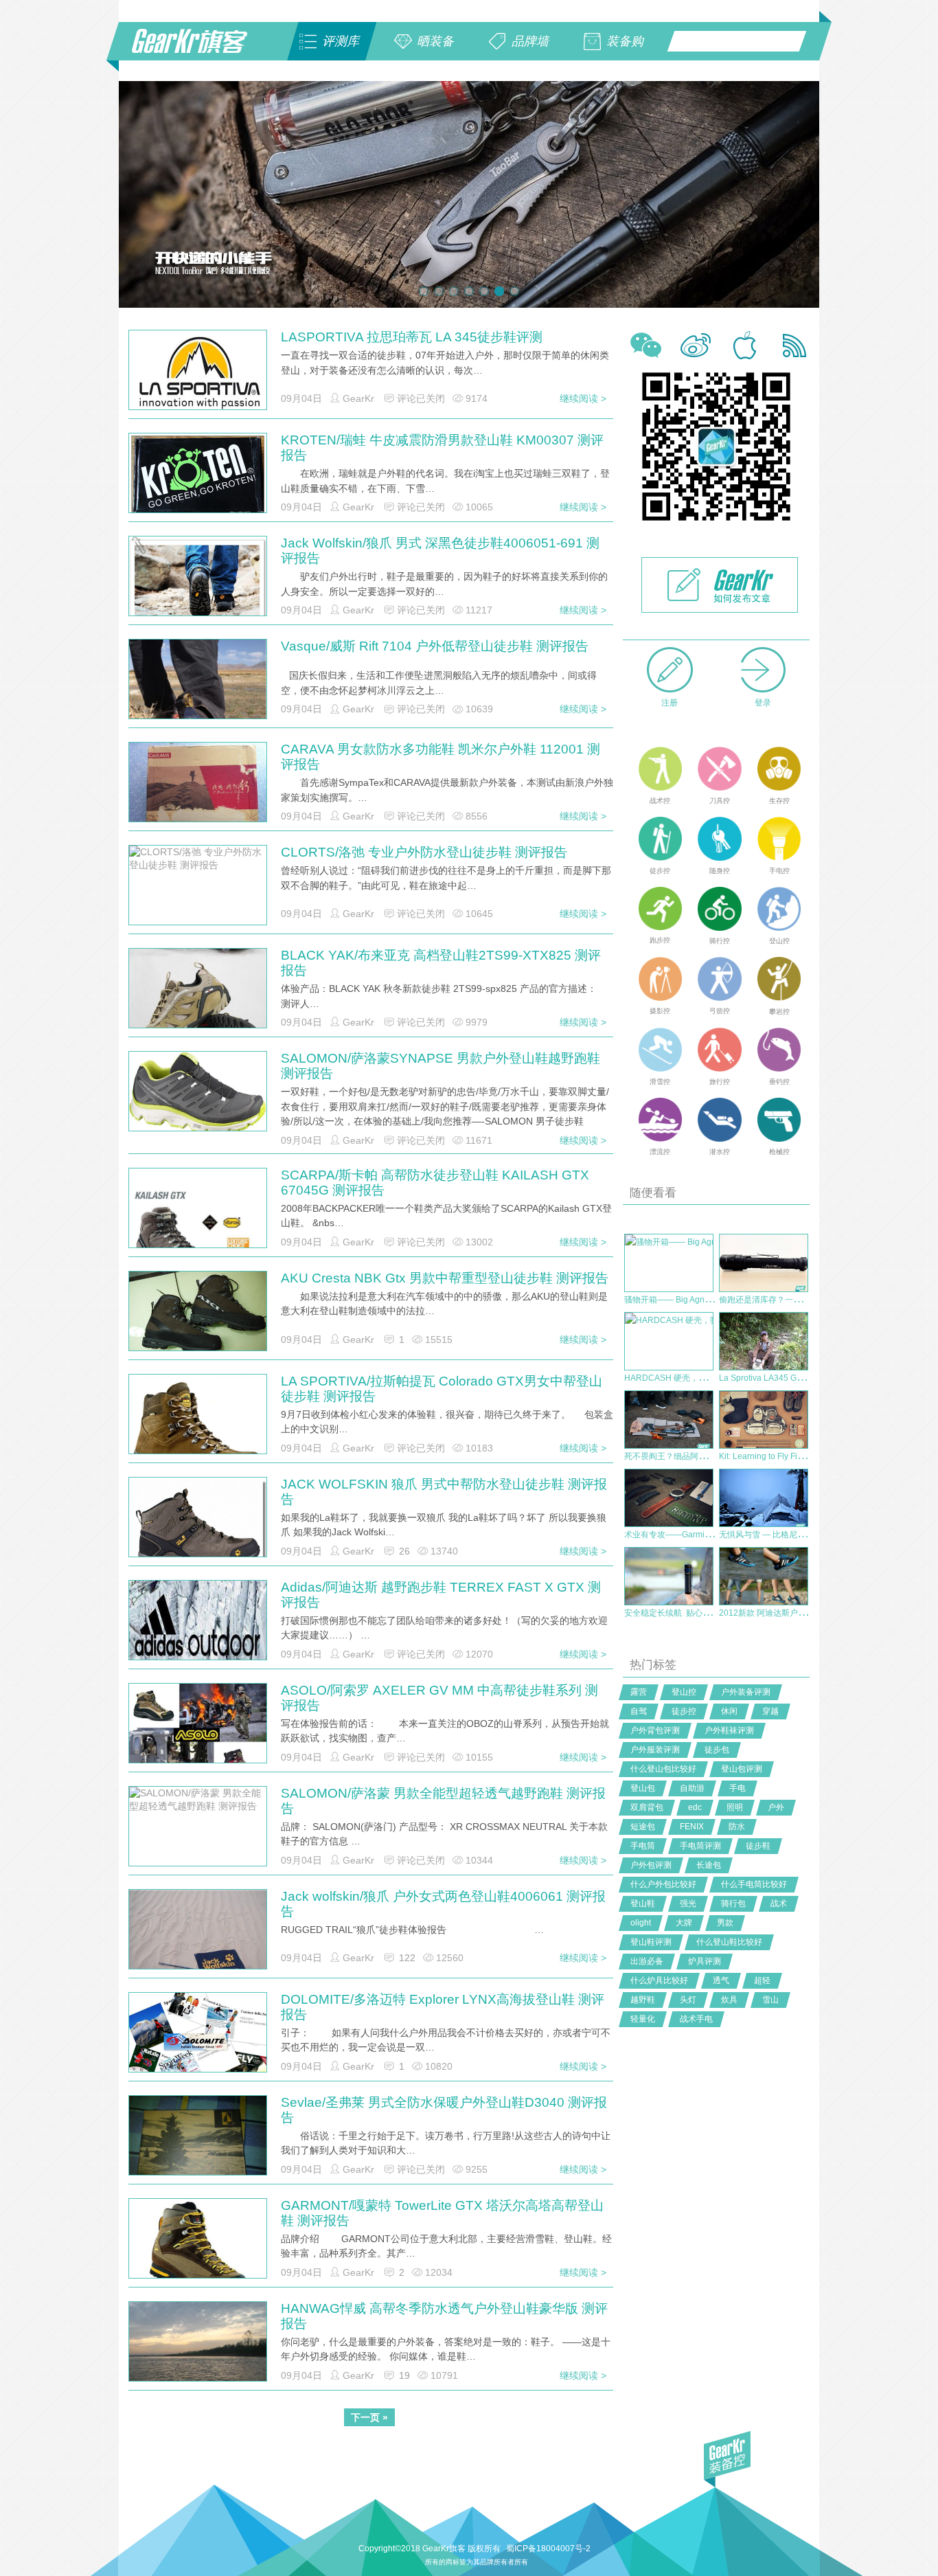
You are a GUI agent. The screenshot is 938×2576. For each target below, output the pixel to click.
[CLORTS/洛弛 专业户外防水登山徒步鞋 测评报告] (198, 885)
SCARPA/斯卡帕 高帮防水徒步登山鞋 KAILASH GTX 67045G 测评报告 (435, 1183)
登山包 (643, 1788)
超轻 (762, 1980)
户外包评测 (651, 1865)
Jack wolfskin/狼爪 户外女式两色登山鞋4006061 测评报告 (443, 1904)
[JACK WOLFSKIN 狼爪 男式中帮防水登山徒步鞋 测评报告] (198, 1528)
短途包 (643, 1827)
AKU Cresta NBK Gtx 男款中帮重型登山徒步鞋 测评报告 (445, 1278)
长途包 (709, 1865)
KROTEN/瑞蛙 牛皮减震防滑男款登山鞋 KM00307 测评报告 (442, 448)
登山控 (684, 1692)
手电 (737, 1788)
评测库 (341, 41)
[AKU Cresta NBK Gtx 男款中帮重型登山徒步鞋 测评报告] (198, 1316)
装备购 (625, 41)
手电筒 (643, 1846)
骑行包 (733, 1903)
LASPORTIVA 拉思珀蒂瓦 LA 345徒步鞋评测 (412, 337)
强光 (688, 1903)
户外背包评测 (655, 1730)
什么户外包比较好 (663, 1884)
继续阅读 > (583, 398)
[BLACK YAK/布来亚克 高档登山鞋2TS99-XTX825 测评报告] (198, 1006)
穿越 (770, 1711)
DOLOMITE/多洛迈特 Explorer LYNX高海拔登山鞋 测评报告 (443, 2007)
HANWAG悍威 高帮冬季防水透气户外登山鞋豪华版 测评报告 (444, 2316)
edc (695, 1807)
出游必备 (647, 1961)
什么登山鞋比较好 (729, 1942)
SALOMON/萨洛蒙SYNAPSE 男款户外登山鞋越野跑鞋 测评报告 (441, 1066)
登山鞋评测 (651, 1942)
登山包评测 (742, 1769)
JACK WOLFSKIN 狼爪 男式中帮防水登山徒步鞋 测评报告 (444, 1492)
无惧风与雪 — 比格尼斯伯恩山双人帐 (787, 1535)
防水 (737, 1827)
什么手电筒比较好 (754, 1884)
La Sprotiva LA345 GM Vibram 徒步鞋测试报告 (805, 1378)
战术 (779, 1903)
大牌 (684, 1923)
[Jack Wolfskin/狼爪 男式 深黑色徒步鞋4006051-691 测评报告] (198, 585)
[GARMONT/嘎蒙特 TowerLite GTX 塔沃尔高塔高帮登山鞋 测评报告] (198, 2250)
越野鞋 (643, 2000)
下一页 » (369, 2417)
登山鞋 (643, 1903)
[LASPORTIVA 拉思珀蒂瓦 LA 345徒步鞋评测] (198, 370)
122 (407, 1958)
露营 (639, 1692)
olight (641, 1923)
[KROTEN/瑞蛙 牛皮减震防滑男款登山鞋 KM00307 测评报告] (198, 475)
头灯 (688, 2000)
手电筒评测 (700, 1846)
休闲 (729, 1711)
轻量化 (643, 2019)
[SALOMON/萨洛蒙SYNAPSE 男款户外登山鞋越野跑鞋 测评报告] (198, 1093)
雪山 (770, 2000)
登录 (763, 703)
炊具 (729, 2000)
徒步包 (717, 1750)
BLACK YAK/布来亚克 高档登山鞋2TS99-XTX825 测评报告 (441, 963)
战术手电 (696, 2019)
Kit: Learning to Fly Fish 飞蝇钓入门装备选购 (801, 1456)
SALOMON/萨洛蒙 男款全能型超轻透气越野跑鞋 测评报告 (443, 1801)
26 (404, 1551)
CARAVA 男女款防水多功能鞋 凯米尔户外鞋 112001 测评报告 (441, 757)
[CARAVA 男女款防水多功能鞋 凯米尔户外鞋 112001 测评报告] (198, 793)
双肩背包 (647, 1807)
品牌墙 (530, 41)
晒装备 (435, 41)
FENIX (692, 1827)
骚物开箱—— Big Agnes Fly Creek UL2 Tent (706, 1300)
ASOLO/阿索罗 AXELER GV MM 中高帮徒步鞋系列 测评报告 (439, 1698)
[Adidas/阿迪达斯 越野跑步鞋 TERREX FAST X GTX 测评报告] (198, 1620)
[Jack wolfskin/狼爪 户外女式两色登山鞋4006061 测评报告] (198, 1941)
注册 (670, 703)
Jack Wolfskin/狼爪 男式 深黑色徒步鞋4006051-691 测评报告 (440, 551)
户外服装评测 (655, 1750)
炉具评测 (705, 1961)
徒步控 (684, 1711)
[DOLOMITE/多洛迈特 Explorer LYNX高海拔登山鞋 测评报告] (198, 2044)
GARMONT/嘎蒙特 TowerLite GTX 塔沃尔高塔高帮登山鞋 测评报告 (442, 2213)
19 (404, 2375)
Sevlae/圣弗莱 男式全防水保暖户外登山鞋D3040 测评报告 (444, 2110)
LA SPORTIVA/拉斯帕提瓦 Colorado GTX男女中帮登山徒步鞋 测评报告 (442, 1389)
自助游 (692, 1788)
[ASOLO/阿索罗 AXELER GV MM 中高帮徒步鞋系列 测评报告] (198, 1735)
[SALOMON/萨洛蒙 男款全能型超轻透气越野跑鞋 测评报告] (198, 1826)
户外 (776, 1807)
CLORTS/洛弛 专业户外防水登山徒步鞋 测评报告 (424, 852)
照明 (735, 1807)
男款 (725, 1923)
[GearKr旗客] (199, 49)
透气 (721, 1980)
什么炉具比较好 (659, 1980)
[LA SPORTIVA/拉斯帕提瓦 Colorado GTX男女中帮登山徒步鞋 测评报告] (198, 1430)
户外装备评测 (746, 1692)
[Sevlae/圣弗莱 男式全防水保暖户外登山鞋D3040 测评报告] (198, 2147)
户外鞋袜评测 (729, 1730)
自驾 (639, 1711)
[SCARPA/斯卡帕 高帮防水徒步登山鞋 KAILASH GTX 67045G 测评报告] (198, 1236)
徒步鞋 (758, 1846)
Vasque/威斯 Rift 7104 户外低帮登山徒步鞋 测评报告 (435, 646)
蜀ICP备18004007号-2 (548, 2549)
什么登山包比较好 (663, 1769)
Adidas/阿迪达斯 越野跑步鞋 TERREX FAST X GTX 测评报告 (441, 1595)
